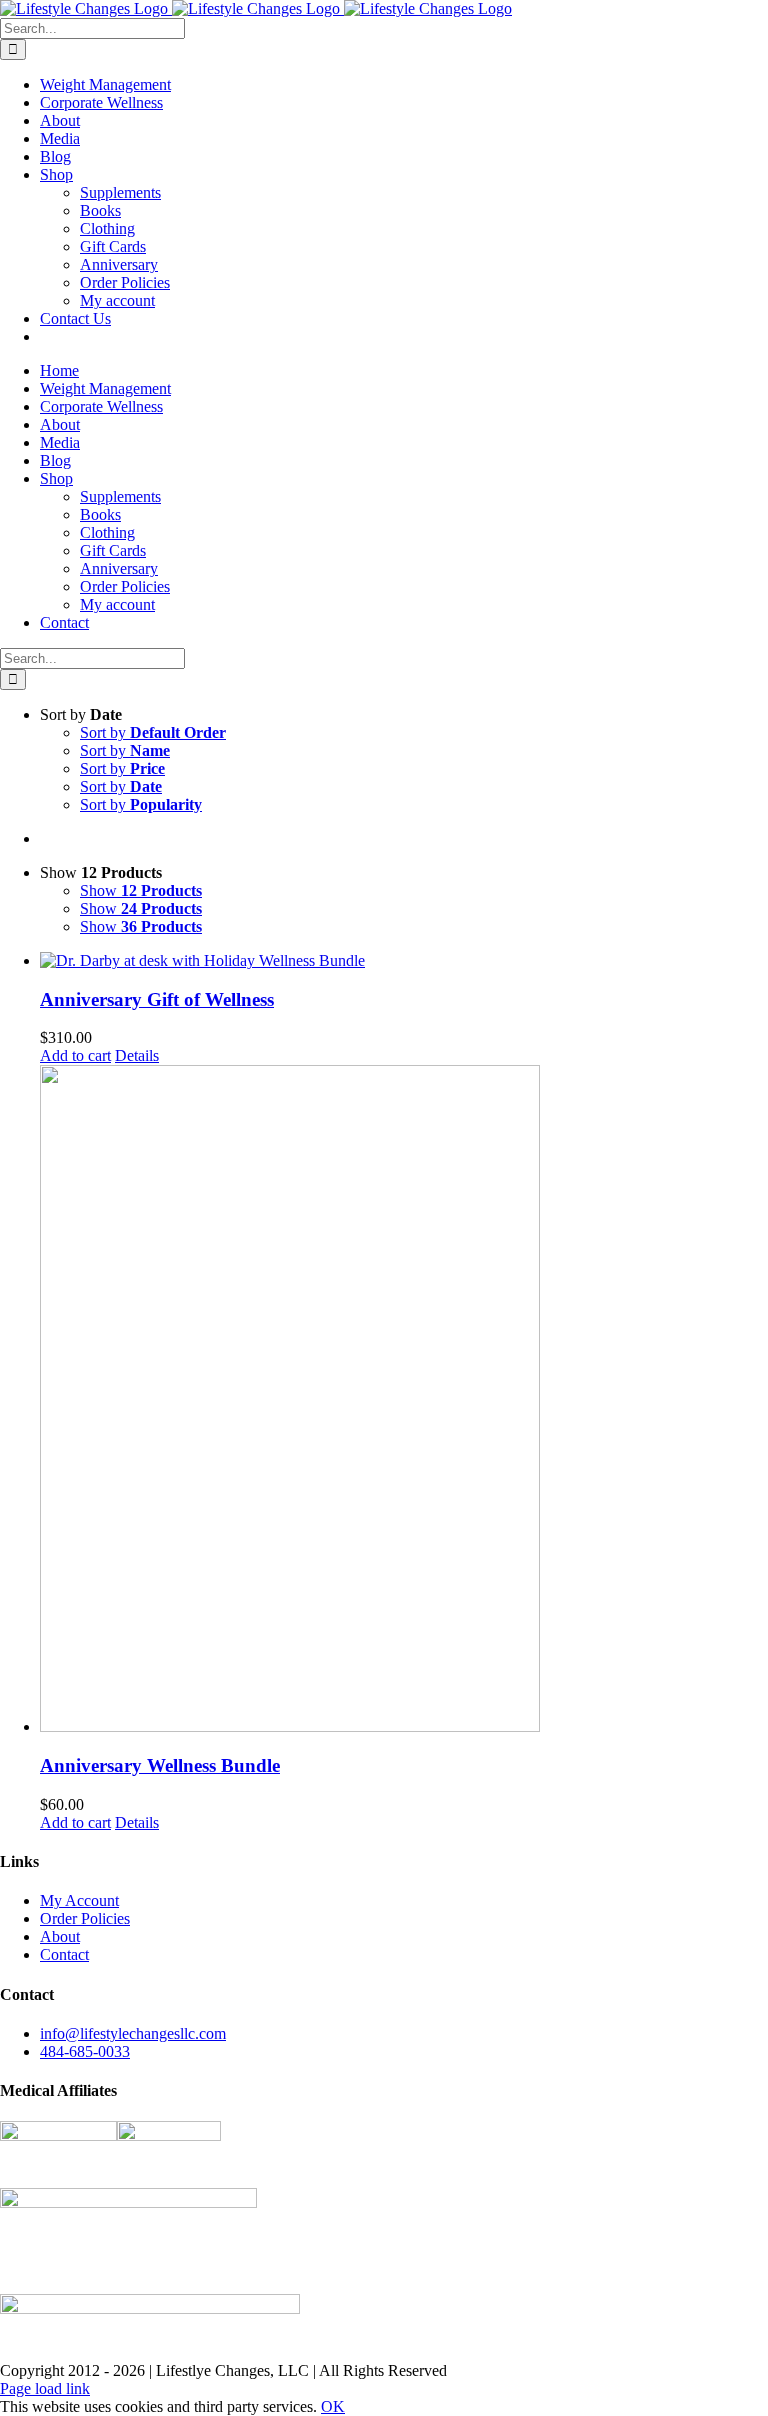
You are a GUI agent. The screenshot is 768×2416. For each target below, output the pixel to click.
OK (333, 2406)
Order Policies (85, 1918)
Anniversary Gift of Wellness (157, 999)
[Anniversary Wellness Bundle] (404, 1400)
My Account (79, 1900)
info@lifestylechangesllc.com (133, 2033)
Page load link (45, 2388)
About (60, 1936)
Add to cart (75, 1055)
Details (137, 1055)
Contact (64, 1954)
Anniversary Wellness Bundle (160, 1765)
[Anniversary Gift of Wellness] (404, 961)
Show (141, 890)
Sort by (153, 732)
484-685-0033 (85, 2051)
